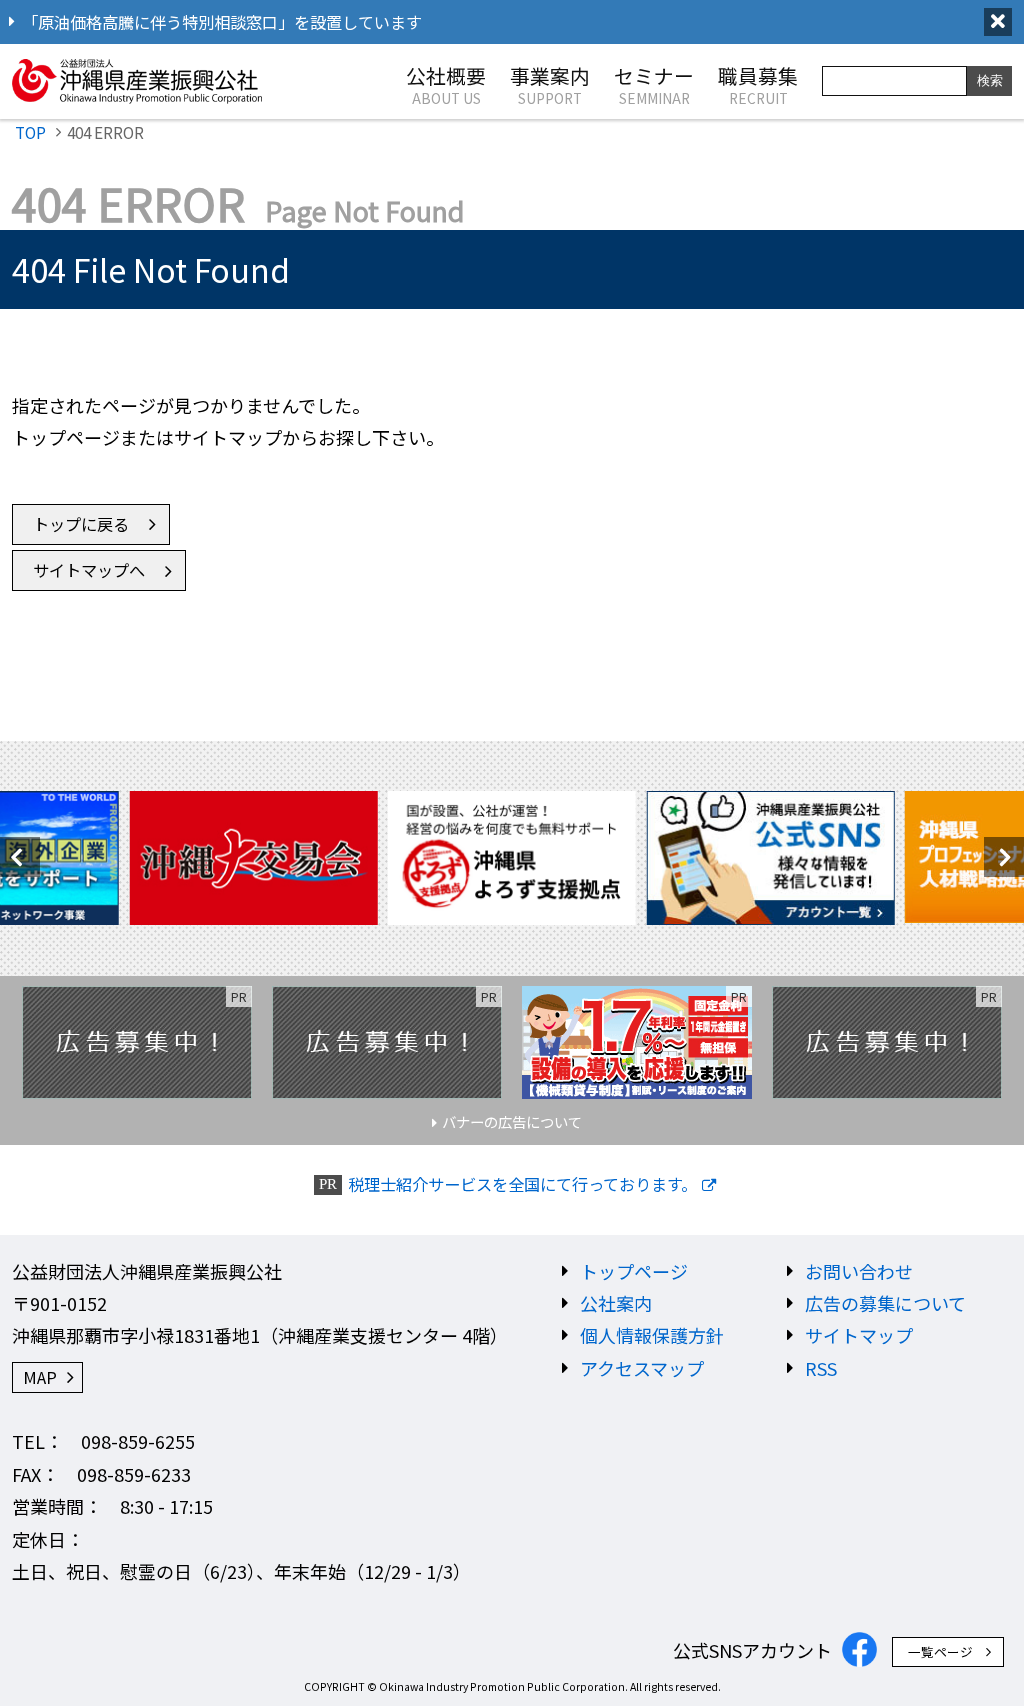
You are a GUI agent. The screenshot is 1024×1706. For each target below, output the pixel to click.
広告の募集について (885, 1303)
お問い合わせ (859, 1271)
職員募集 (758, 84)
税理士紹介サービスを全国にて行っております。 (522, 1184)
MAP (40, 1377)
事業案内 (550, 84)
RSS (821, 1368)
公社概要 (446, 84)
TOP (30, 132)
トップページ (634, 1271)
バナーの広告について (512, 1121)
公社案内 (616, 1303)
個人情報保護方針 (652, 1335)
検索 (990, 80)
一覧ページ (940, 1651)
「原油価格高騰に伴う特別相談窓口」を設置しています (222, 22)
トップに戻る (81, 524)
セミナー (654, 84)
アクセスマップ (642, 1368)
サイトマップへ (89, 570)
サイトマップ (859, 1335)
